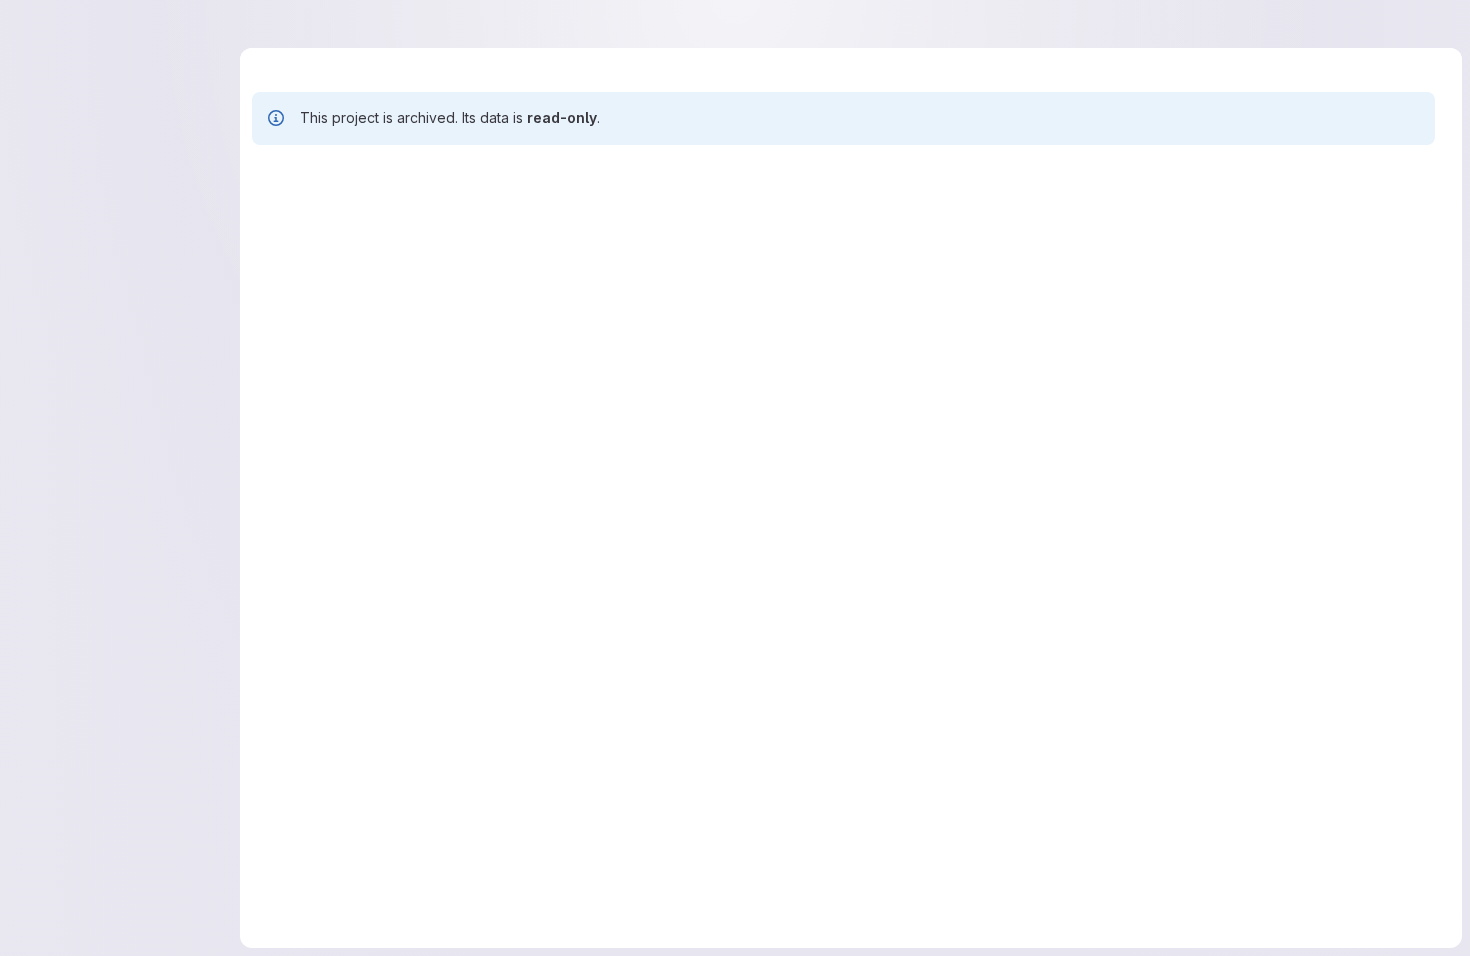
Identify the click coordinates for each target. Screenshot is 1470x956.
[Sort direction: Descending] (1403, 228)
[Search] (1233, 228)
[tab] (283, 170)
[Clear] (1201, 228)
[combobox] (1321, 228)
